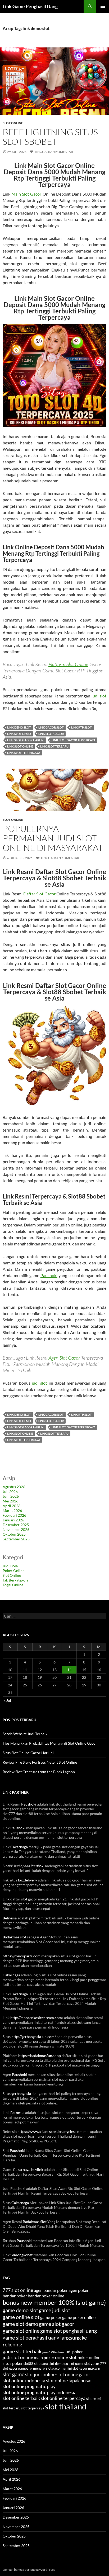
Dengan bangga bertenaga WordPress (29, 2570)
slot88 (28, 2364)
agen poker (79, 2290)
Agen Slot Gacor (64, 1358)
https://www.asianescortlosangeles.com (50, 2131)
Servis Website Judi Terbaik (25, 1734)
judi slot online (18, 2357)
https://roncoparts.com (22, 1956)
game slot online (21, 2331)
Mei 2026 (10, 1501)
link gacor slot (51, 727)
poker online (89, 2357)
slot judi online (40, 2374)
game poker (51, 2317)
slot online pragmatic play (29, 2386)
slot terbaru (12, 2408)
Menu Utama (103, 6)
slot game (13, 2374)
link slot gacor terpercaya (74, 740)
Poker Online (13, 1571)
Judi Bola (10, 1566)
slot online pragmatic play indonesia (40, 2392)
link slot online (20, 746)
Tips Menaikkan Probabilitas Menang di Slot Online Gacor (50, 1743)
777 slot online (18, 2290)
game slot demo (20, 2324)
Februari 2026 (14, 1515)
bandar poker (15, 2296)
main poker (44, 2357)
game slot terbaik (22, 2351)
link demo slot (19, 727)
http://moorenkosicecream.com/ (37, 2018)
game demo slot (20, 2310)
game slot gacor (57, 2324)
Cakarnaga (19, 1847)
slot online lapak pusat (69, 2381)
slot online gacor (73, 2374)
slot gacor (29, 1899)
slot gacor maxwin (86, 2368)
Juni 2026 (11, 1496)
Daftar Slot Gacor (39, 894)
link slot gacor (51, 734)
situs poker (13, 2363)
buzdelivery (28, 1880)
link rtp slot (81, 727)
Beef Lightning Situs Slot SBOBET (50, 137)
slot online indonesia (24, 2381)
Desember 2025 (16, 1525)
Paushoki (49, 1275)
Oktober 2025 (14, 1534)
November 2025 (16, 1529)
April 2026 (12, 1506)
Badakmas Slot (35, 2222)
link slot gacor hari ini (26, 740)
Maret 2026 (12, 1510)
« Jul (8, 1700)
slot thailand (66, 2406)
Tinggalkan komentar (54, 152)
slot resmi (94, 2399)
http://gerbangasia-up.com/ (34, 2037)
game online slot (21, 2317)
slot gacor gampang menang (24, 2368)
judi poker (74, 2352)
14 (69, 1670)
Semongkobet (21, 2255)
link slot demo (19, 734)
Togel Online (13, 1585)
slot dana (41, 2364)
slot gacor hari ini (59, 2368)
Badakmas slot (14, 1937)
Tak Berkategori (15, 1580)
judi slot (99, 696)
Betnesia (10, 1918)
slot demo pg (58, 2364)
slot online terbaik (21, 2398)
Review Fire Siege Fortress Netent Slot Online (40, 1762)
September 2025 (16, 1539)
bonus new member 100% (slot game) (54, 2302)
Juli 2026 (10, 1491)
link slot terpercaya (24, 753)
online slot (66, 2357)
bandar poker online (46, 2296)
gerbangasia (21, 2094)
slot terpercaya (33, 2408)
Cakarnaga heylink (28, 2169)
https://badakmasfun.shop (40, 2056)
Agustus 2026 (14, 1487)
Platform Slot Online (68, 664)
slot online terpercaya (63, 2398)
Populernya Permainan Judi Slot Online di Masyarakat (53, 838)
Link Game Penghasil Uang (30, 6)
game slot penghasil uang (69, 2331)
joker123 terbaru (53, 2352)
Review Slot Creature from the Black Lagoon (39, 1772)
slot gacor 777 (95, 2364)
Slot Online (13, 123)
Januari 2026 (13, 1520)
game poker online (79, 2317)
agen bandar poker (51, 2290)
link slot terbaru (54, 746)
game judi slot (54, 2310)
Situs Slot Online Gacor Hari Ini (28, 1753)
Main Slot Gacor (26, 194)
